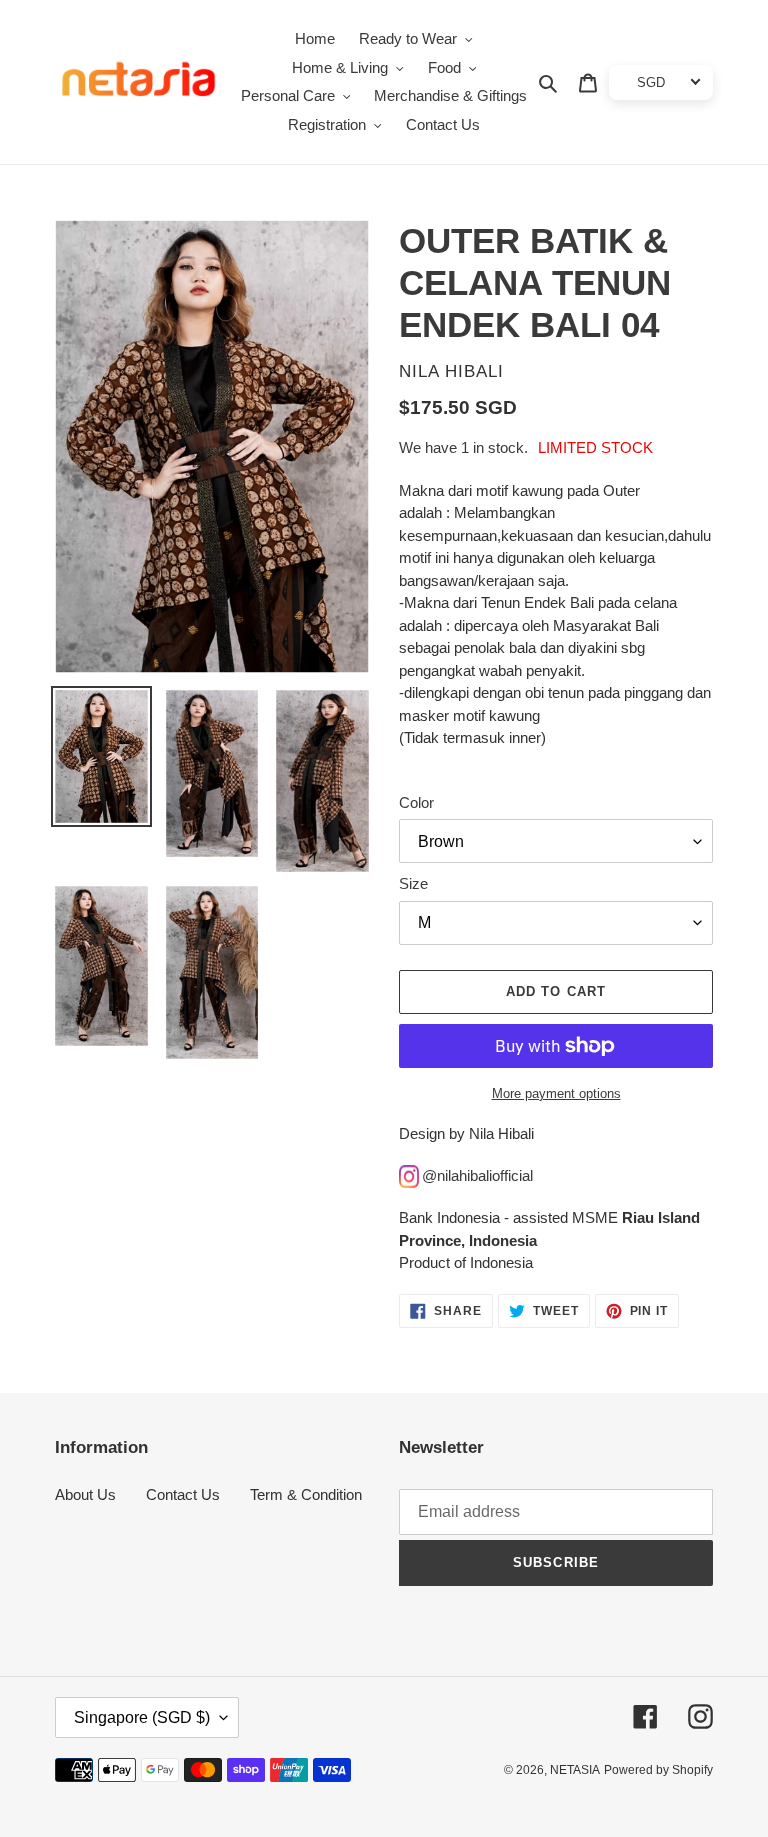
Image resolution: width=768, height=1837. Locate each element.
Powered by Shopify (658, 1770)
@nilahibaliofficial (477, 1175)
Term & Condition (306, 1494)
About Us (85, 1494)
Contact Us (183, 1494)
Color (416, 802)
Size (413, 883)
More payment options (556, 1093)
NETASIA (575, 1770)
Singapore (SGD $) (142, 1717)
